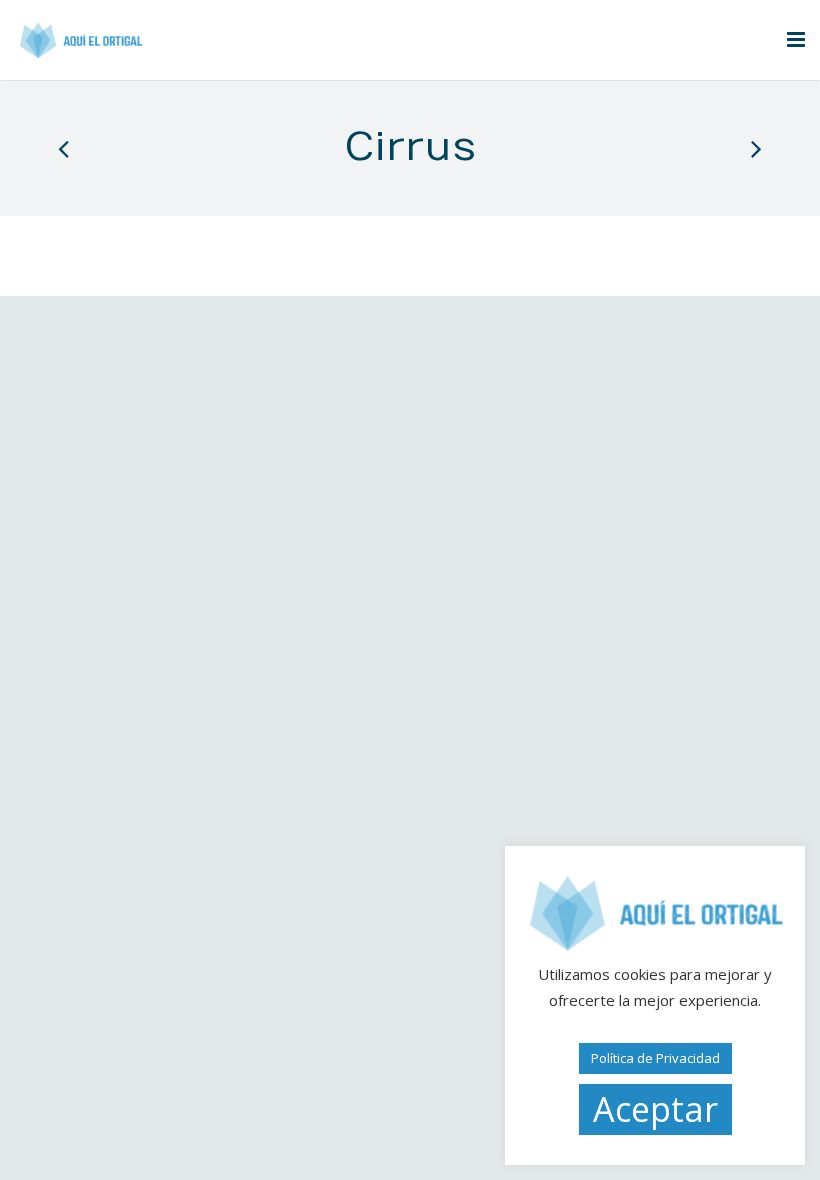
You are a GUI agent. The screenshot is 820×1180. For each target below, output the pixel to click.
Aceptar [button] (655, 1109)
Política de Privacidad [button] (655, 1058)
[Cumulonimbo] (755, 148)
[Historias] (65, 148)
